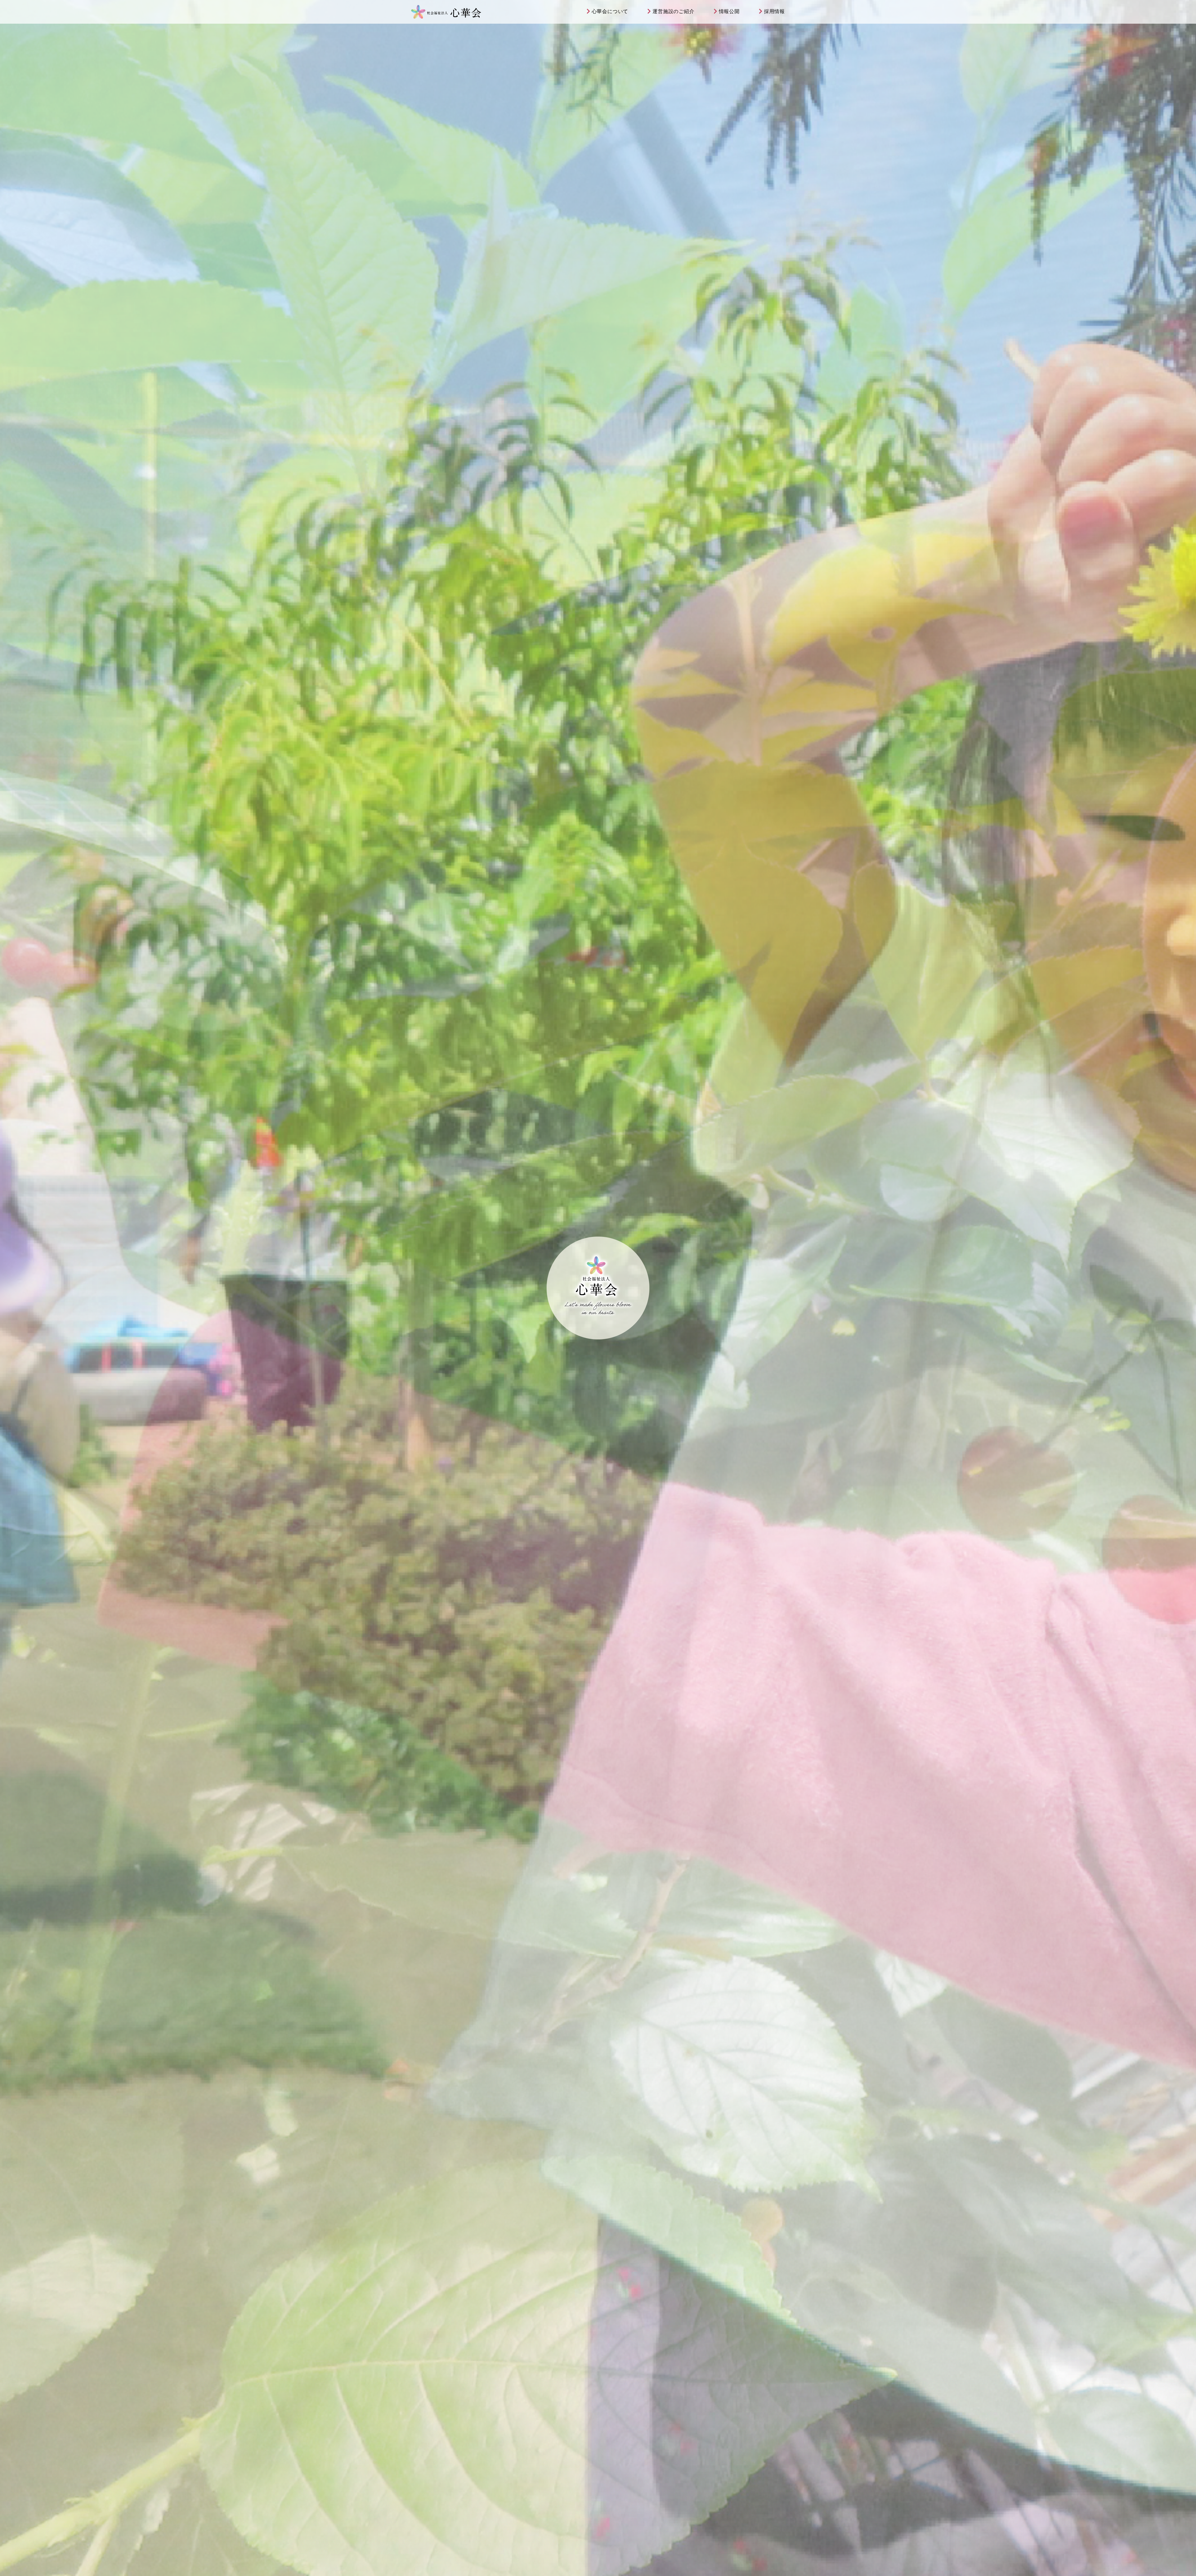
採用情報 (774, 11)
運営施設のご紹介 (673, 11)
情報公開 (729, 11)
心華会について (610, 11)
